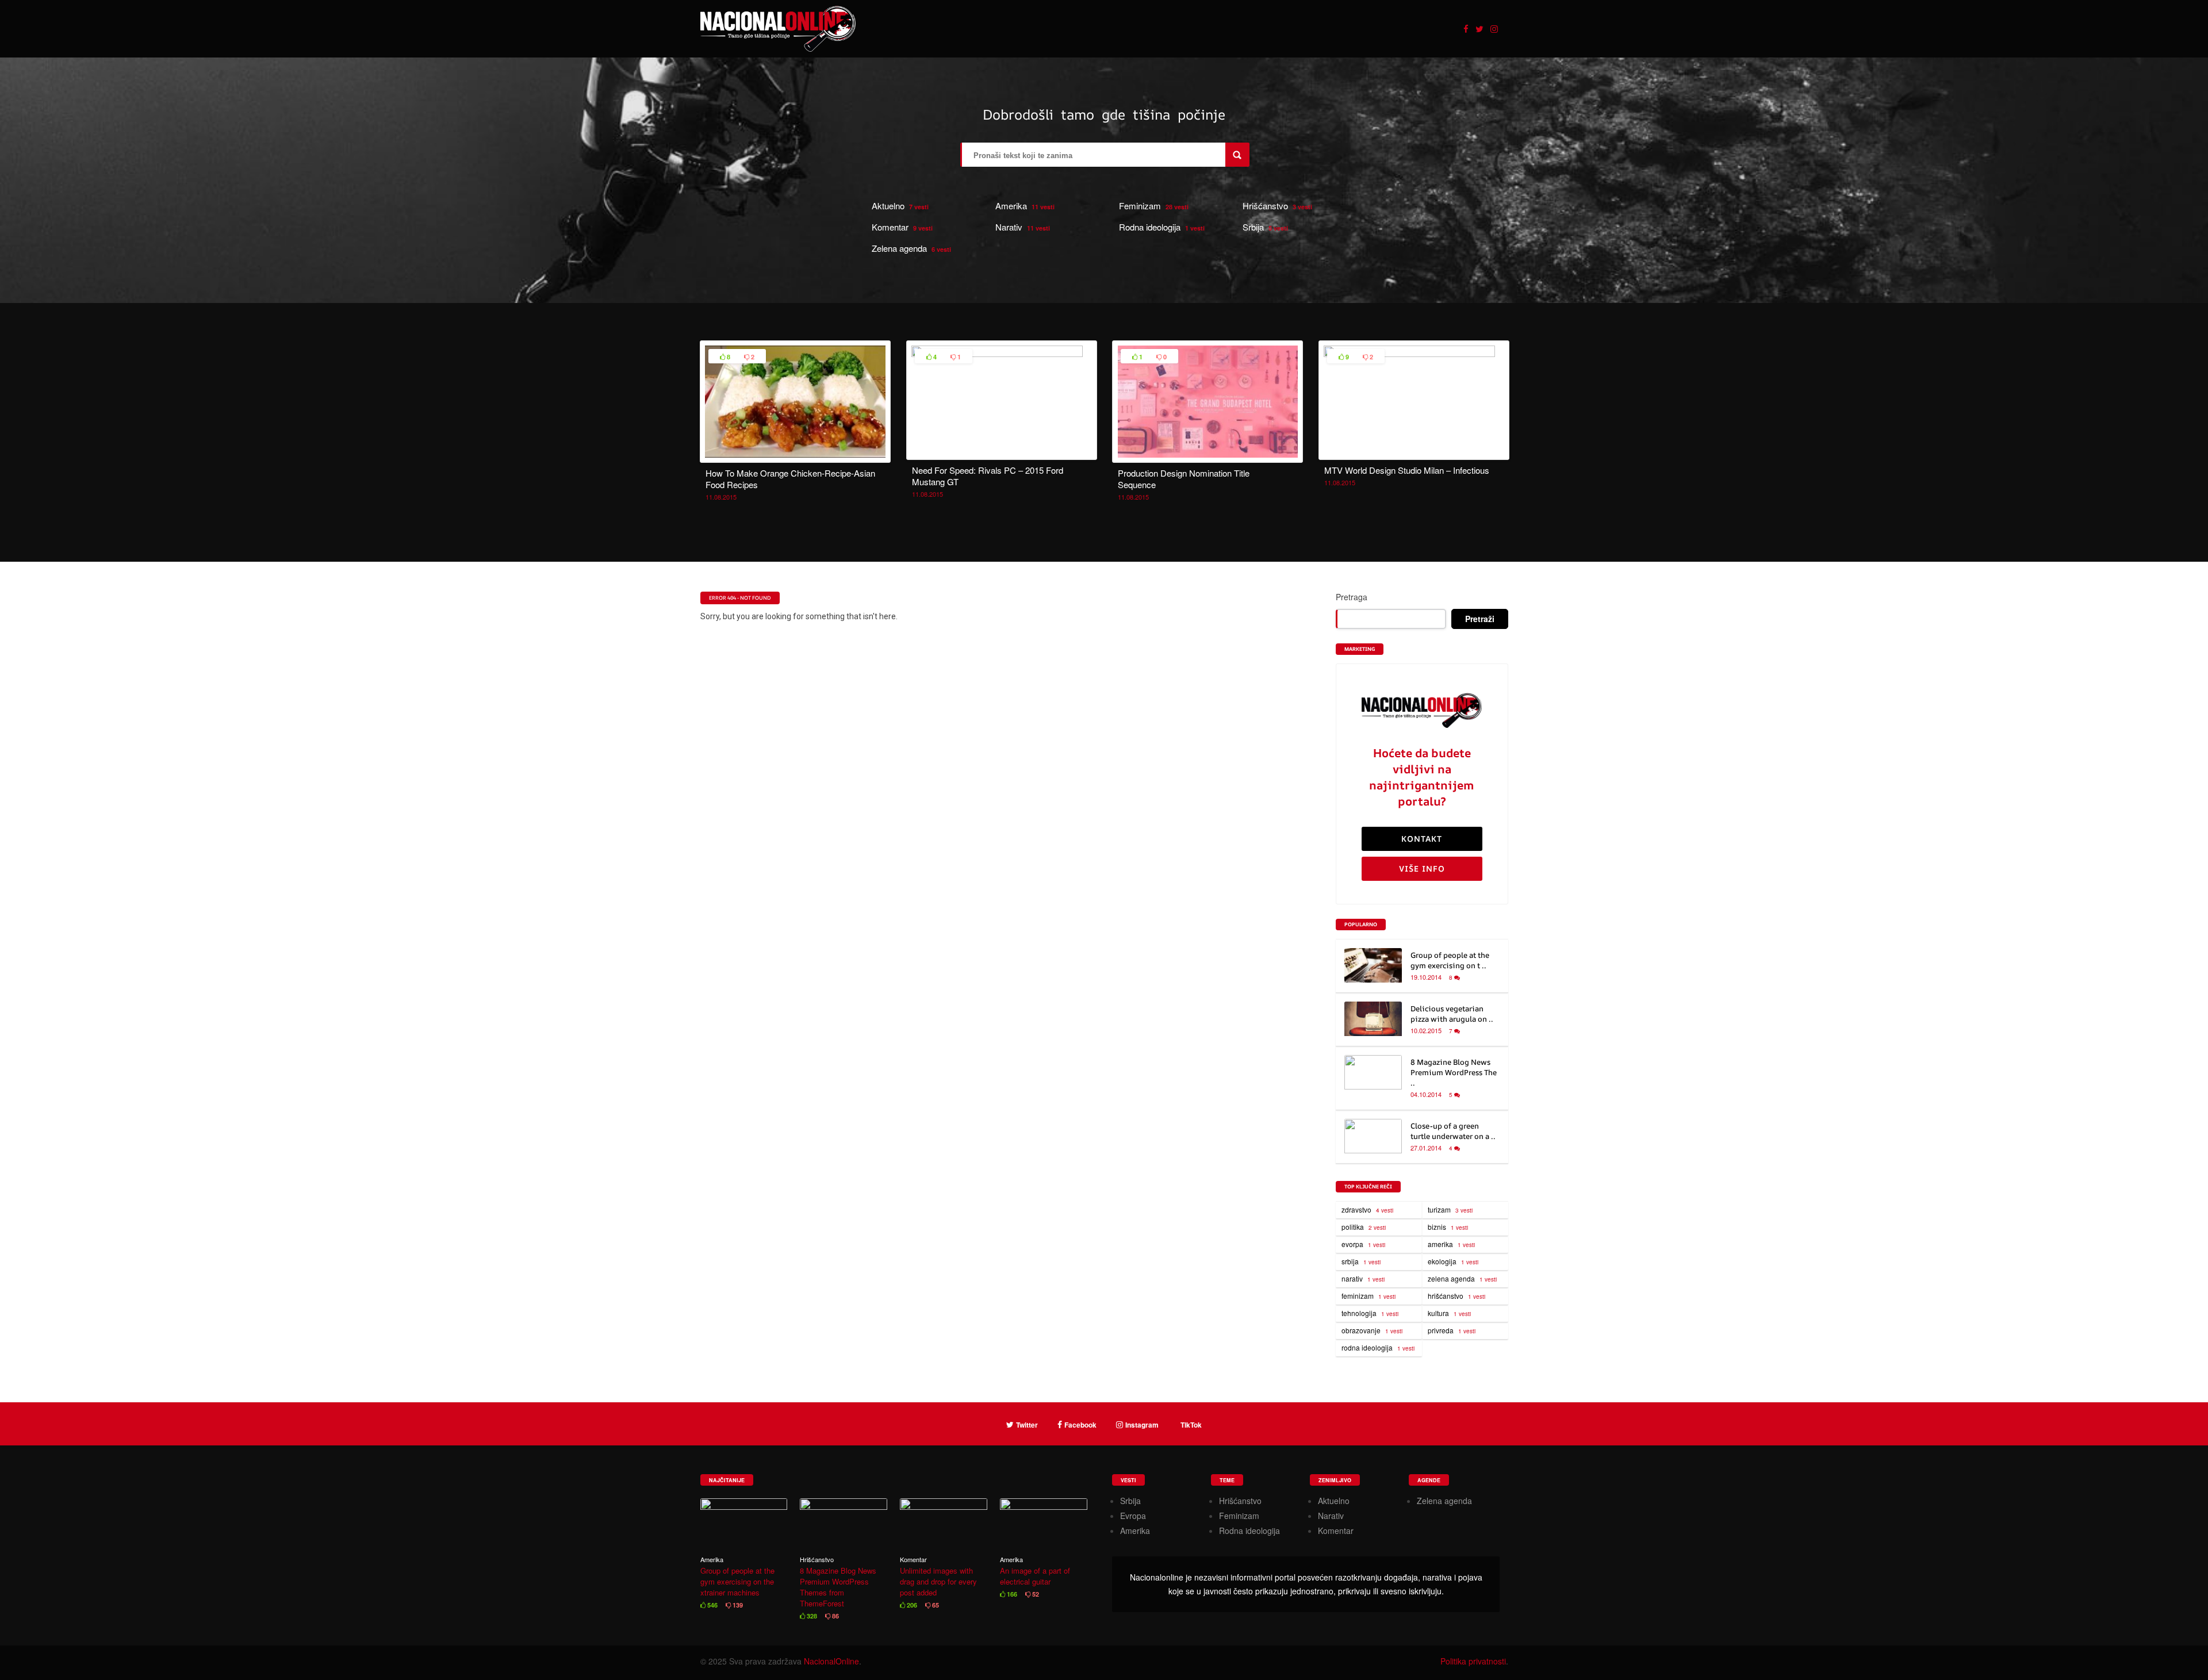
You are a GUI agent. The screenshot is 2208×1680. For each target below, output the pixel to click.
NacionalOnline (831, 1661)
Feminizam (1140, 206)
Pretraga (1352, 597)
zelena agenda (1462, 1278)
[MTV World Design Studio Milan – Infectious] (1414, 354)
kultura (1449, 1313)
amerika (1451, 1244)
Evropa (1133, 1516)
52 (1035, 1594)
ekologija (1453, 1261)
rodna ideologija (1378, 1347)
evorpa (1363, 1244)
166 (1011, 1594)
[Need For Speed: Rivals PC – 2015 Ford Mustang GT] (1002, 354)
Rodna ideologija (1150, 227)
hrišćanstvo (1456, 1296)
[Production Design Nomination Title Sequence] (1207, 456)
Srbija (1253, 227)
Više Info (1422, 868)
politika (1364, 1227)
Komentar (890, 227)
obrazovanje (1372, 1330)
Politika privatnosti (1473, 1661)
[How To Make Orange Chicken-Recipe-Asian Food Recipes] (795, 456)
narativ (1363, 1278)
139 (737, 1605)
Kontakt (1422, 839)
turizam (1450, 1209)
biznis (1448, 1227)
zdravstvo (1367, 1209)
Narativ (1009, 227)
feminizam (1368, 1296)
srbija (1361, 1261)
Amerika (1011, 206)
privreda (1452, 1330)
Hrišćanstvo (1265, 206)
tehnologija (1370, 1313)
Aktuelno (888, 206)
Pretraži (1480, 619)
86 (835, 1616)
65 (935, 1605)
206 (911, 1605)
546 (712, 1605)
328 (811, 1616)
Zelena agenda (899, 248)
